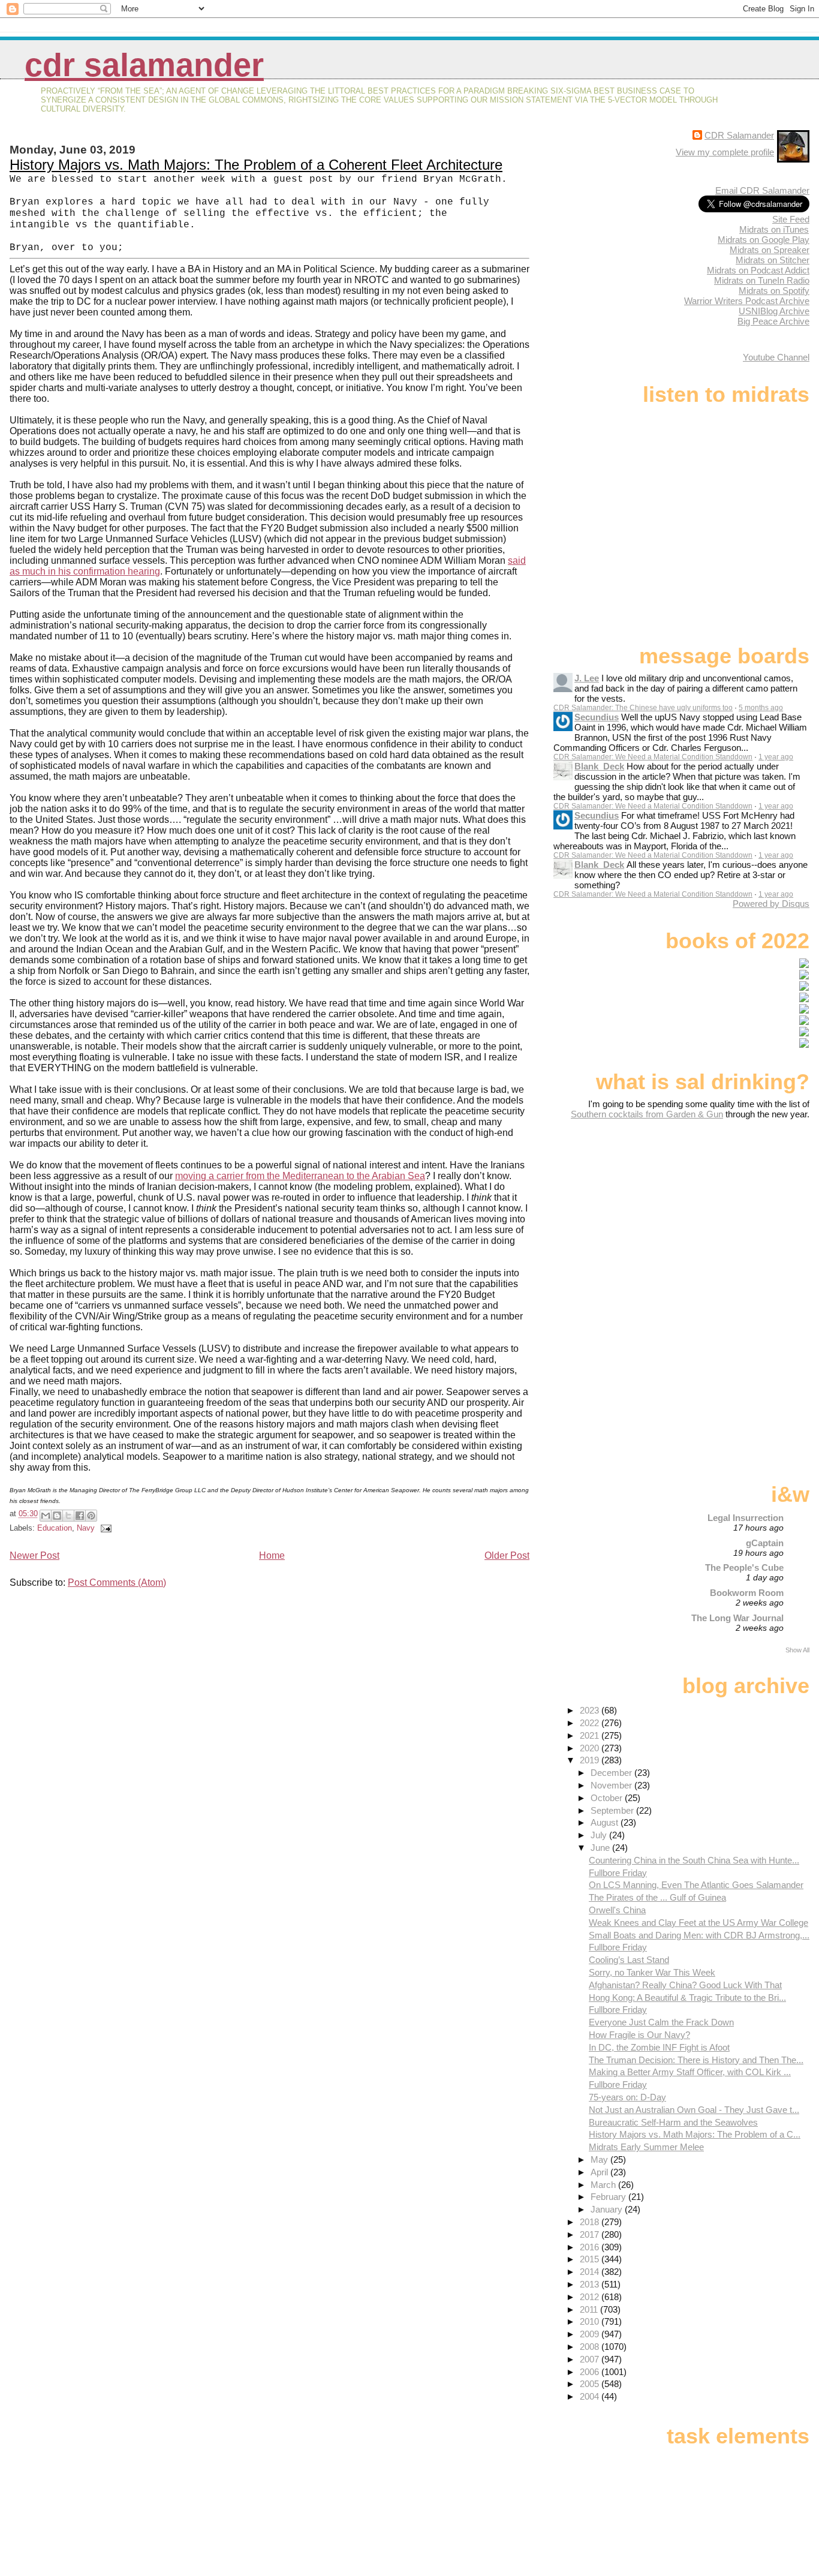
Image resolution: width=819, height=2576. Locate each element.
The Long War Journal (737, 1618)
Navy (86, 1528)
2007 (591, 2359)
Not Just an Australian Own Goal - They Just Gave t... (694, 2110)
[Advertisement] (734, 1214)
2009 (591, 2334)
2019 (591, 1760)
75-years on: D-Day (627, 2097)
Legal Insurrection (746, 1518)
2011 (590, 2309)
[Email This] (46, 1516)
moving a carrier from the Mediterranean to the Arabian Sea (300, 1176)
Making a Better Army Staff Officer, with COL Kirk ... (690, 2072)
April (600, 2172)
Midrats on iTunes (774, 229)
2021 (591, 1735)
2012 (591, 2297)
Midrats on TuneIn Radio (762, 280)
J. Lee (587, 678)
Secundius (597, 717)
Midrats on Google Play (764, 240)
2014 (591, 2272)
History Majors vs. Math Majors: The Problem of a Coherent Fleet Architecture (256, 165)
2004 (591, 2396)
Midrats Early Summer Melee (646, 2147)
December (612, 1773)
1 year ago (776, 757)
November (612, 1785)
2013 (591, 2284)
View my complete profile (725, 152)
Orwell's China (617, 1910)
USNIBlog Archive (774, 311)
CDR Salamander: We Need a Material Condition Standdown (653, 757)
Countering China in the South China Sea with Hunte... (694, 1860)
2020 (591, 1748)
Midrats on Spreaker (770, 250)
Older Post (507, 1555)
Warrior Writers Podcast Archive (747, 301)
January (608, 2209)
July (600, 1835)
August (606, 1822)
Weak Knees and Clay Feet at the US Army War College (698, 1923)
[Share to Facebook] (80, 1516)
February (609, 2197)
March (604, 2185)
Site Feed (791, 219)
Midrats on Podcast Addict (758, 270)
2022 (591, 1723)
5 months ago (761, 708)
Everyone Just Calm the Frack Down (661, 2022)
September (613, 1810)
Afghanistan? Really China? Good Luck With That (685, 1985)
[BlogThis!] (57, 1516)
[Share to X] (68, 1516)
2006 (591, 2372)
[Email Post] (104, 1528)
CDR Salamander (144, 65)
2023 (591, 1710)
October (608, 1798)
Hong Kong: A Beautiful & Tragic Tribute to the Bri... (687, 1998)
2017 (591, 2234)
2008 (591, 2347)
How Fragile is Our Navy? (639, 2035)
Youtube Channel (776, 357)
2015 (591, 2259)
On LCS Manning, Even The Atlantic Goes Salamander (696, 1885)
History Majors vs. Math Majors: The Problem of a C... (695, 2134)
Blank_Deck (599, 766)
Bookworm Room (747, 1593)
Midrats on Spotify (774, 291)
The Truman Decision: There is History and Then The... (696, 2060)
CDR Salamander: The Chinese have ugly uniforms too (643, 708)
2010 (591, 2321)
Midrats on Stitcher (773, 260)
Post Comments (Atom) (117, 1582)
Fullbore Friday (618, 1873)
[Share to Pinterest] (91, 1516)
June (601, 1848)
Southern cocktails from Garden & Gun (647, 1114)
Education (55, 1528)
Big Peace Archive (773, 321)
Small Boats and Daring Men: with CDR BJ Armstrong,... (699, 1935)
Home (272, 1555)
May (600, 2159)
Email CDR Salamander (762, 190)
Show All (797, 1650)
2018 (591, 2222)
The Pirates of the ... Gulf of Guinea (657, 1897)
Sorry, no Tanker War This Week (652, 1972)
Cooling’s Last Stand (629, 1960)
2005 (591, 2384)
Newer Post (34, 1555)
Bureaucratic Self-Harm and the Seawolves (673, 2122)
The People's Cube (744, 1567)
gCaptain (765, 1543)
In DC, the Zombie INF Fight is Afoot (659, 2047)
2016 (591, 2247)
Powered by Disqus (771, 904)
